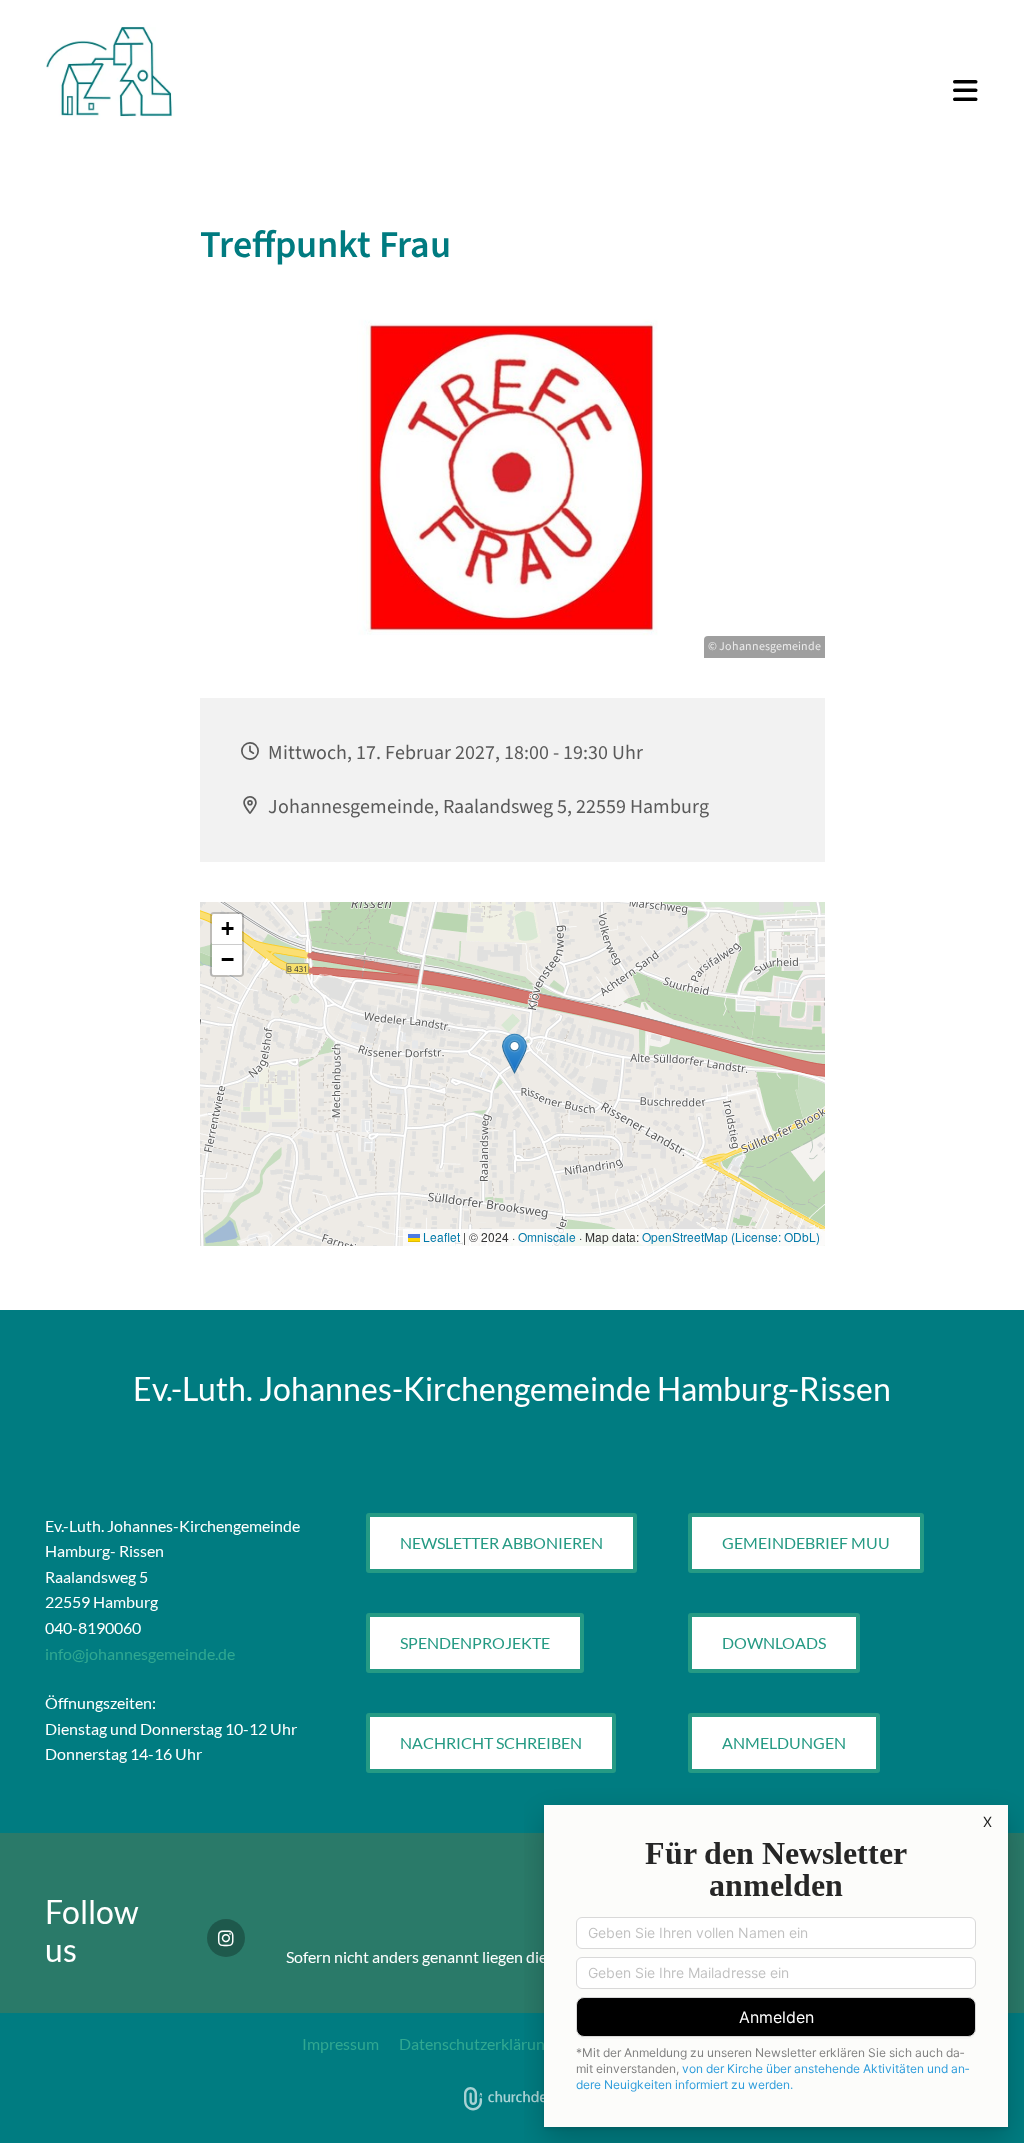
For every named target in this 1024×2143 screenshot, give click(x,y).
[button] (592, 92)
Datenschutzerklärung (476, 2043)
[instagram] (226, 1938)
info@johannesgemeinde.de (140, 1653)
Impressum (340, 2043)
